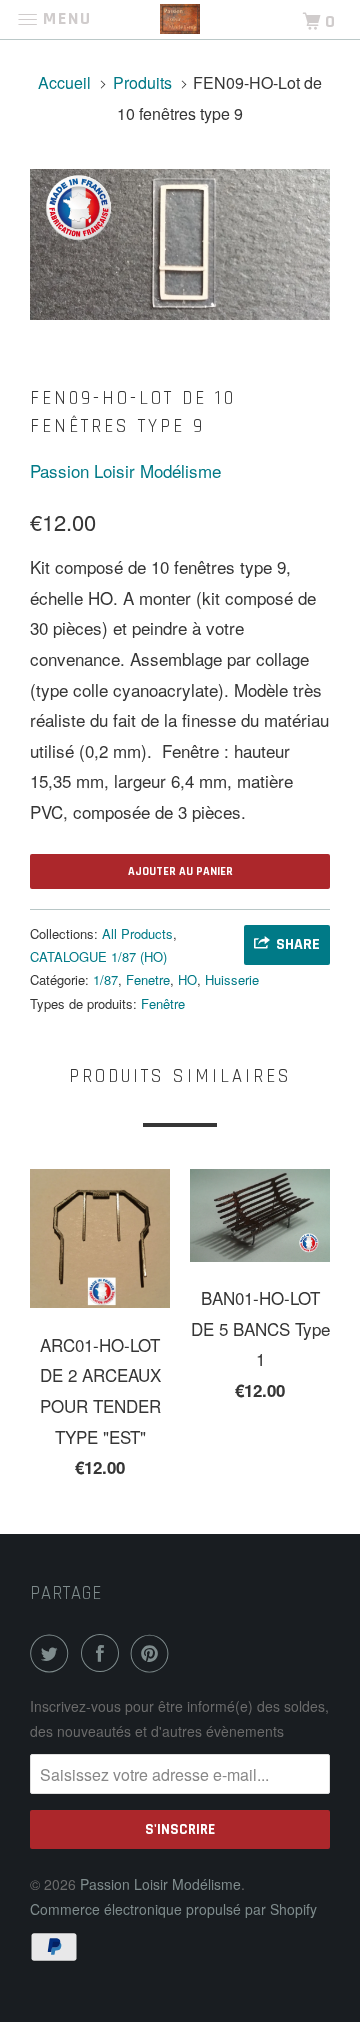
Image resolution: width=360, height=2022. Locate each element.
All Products (137, 933)
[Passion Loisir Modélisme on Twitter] (53, 1653)
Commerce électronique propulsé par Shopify (173, 1909)
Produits (142, 82)
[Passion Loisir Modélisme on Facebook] (104, 1653)
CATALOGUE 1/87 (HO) (98, 956)
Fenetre (148, 979)
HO (187, 979)
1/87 (105, 979)
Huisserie (232, 979)
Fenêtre (163, 1003)
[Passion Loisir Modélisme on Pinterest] (154, 1653)
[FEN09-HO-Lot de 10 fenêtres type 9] (180, 244)
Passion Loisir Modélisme (125, 470)
